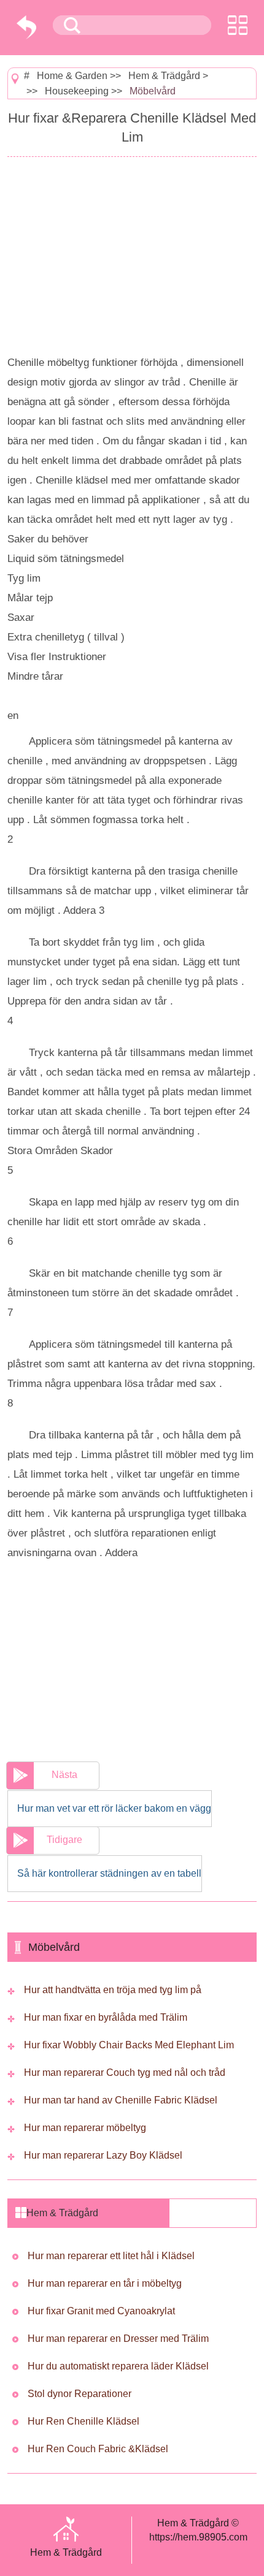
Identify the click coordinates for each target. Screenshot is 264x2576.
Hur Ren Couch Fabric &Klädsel (98, 2449)
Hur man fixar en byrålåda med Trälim (106, 2017)
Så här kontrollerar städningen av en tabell (109, 1873)
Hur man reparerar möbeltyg (85, 2128)
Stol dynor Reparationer (80, 2394)
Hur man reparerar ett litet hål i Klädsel (111, 2256)
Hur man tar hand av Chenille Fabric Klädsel (121, 2100)
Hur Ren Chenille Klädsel (83, 2421)
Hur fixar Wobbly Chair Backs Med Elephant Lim (129, 2045)
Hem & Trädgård (164, 76)
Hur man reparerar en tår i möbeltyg (105, 2283)
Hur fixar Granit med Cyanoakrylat (101, 2311)
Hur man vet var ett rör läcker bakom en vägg (114, 1808)
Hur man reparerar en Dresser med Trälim (118, 2339)
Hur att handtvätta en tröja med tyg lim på (113, 1990)
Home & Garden (72, 76)
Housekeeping (77, 91)
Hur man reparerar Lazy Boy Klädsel (103, 2155)
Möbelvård (153, 91)
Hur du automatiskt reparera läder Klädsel (118, 2366)
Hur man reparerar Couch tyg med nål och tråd (125, 2073)
